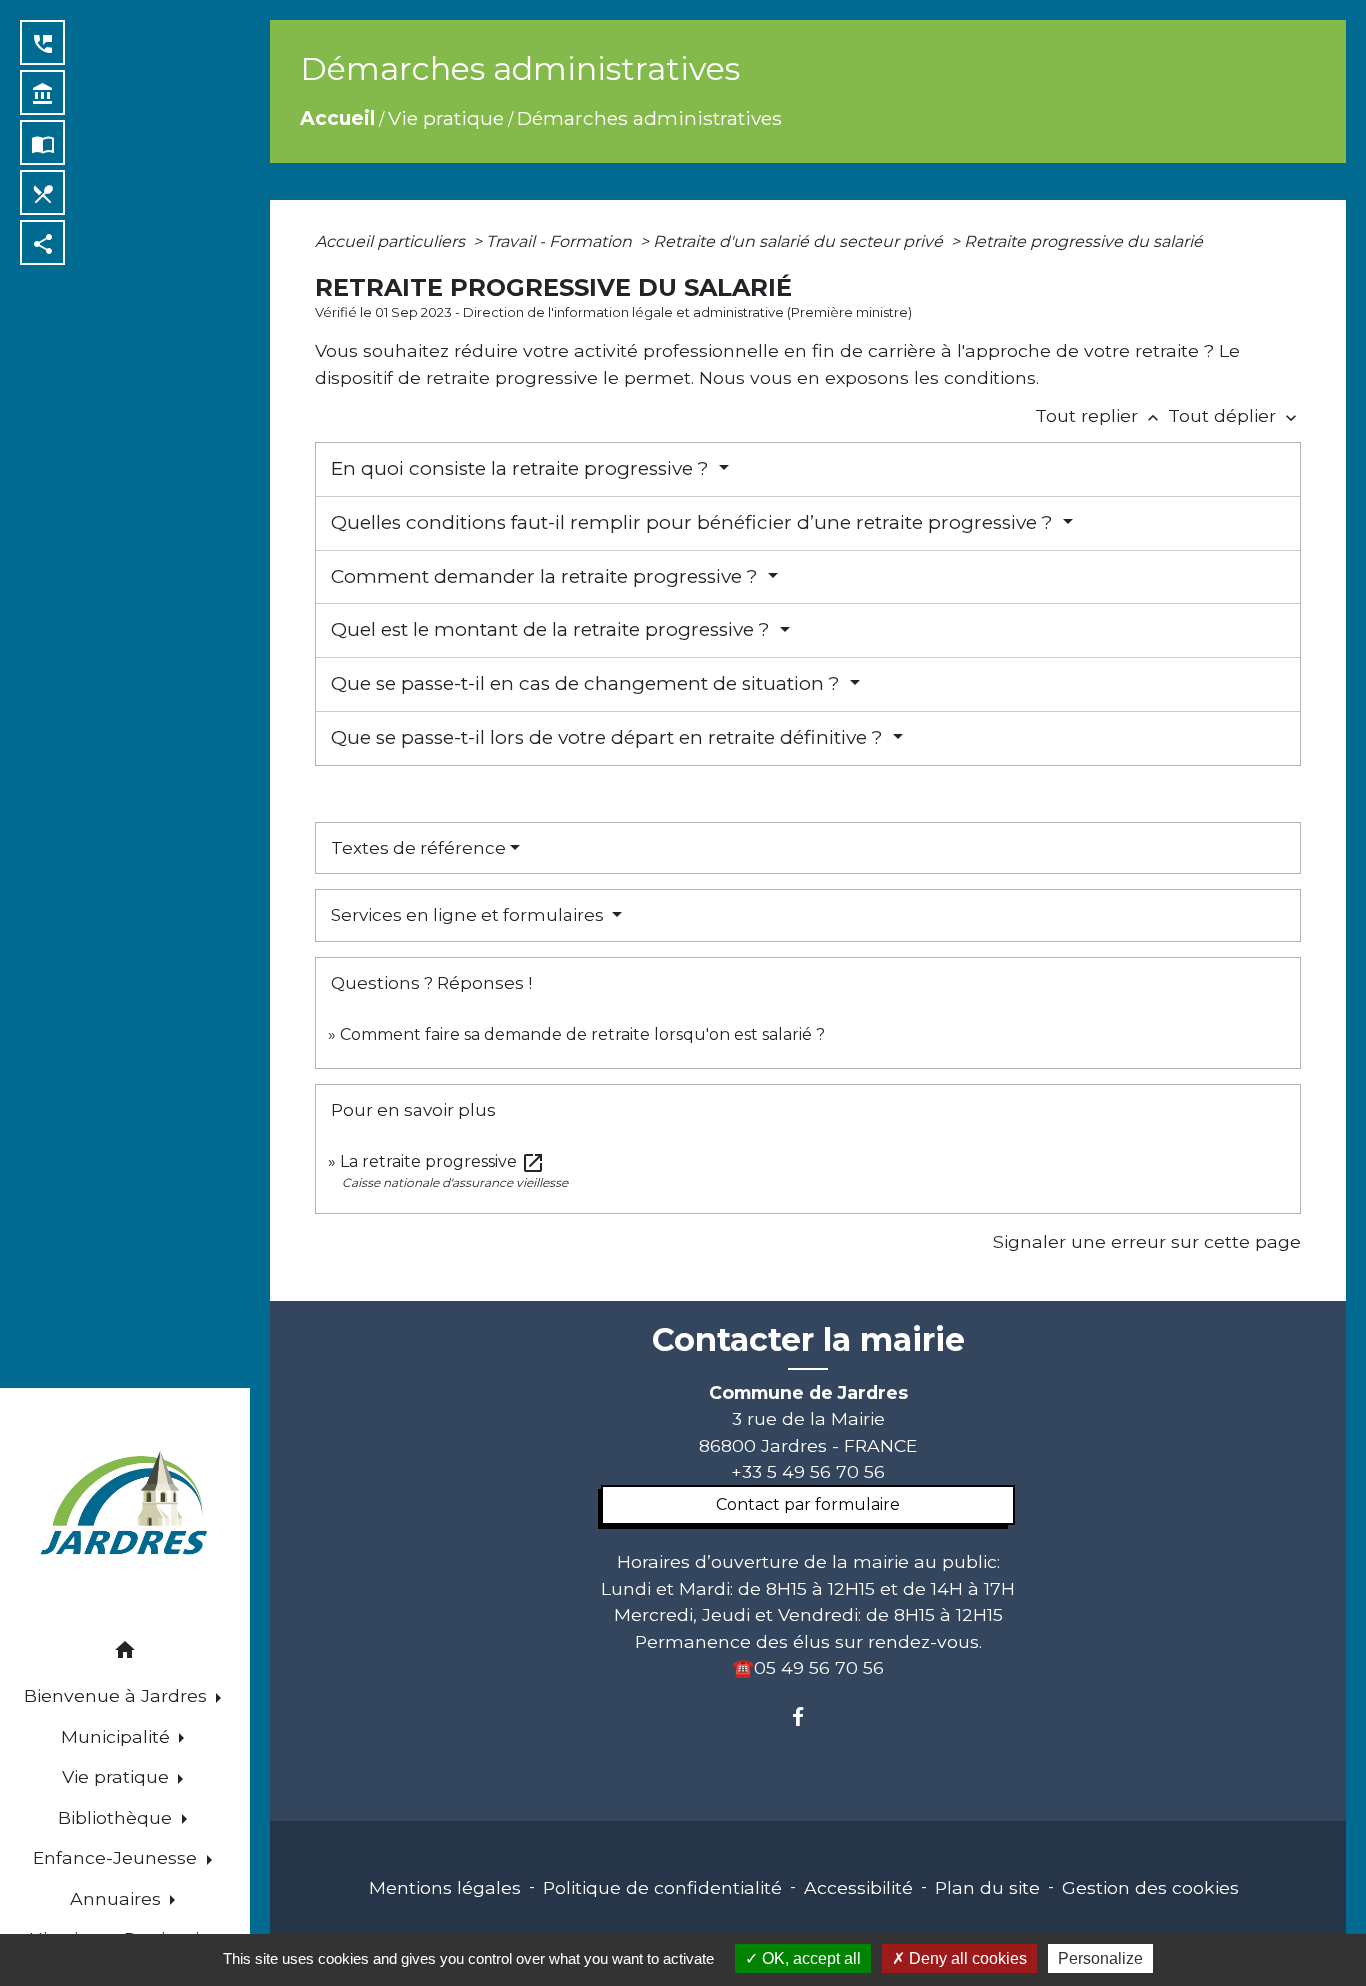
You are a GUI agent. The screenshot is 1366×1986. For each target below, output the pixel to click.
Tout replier (1099, 415)
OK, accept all (809, 1958)
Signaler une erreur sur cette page (1147, 1241)
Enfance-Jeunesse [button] (117, 1857)
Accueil (337, 118)
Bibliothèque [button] (117, 1817)
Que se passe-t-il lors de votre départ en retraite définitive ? (609, 737)
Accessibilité (858, 1887)
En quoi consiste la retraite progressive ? (522, 468)
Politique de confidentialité (662, 1887)
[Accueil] (125, 1506)
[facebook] (807, 1716)
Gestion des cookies (1150, 1887)
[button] (125, 1653)
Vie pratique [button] (118, 1776)
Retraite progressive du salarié (1083, 241)
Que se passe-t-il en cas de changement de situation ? (588, 683)
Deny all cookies (966, 1958)
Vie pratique (446, 118)
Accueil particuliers (392, 241)
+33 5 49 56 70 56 (808, 1471)
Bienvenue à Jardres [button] (118, 1695)
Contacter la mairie (808, 1340)
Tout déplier (1234, 415)
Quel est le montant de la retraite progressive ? (553, 629)
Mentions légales (445, 1887)
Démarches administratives (649, 118)
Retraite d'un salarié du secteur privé (800, 241)
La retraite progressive (442, 1161)
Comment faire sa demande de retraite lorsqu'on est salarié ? (582, 1034)
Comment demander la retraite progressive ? (547, 576)
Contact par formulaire (808, 1504)
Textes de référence (418, 848)
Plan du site (987, 1887)
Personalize (1100, 1958)
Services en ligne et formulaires (469, 915)
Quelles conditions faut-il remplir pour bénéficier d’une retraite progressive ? (694, 522)
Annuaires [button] (118, 1898)
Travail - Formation (561, 241)
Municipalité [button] (118, 1736)
